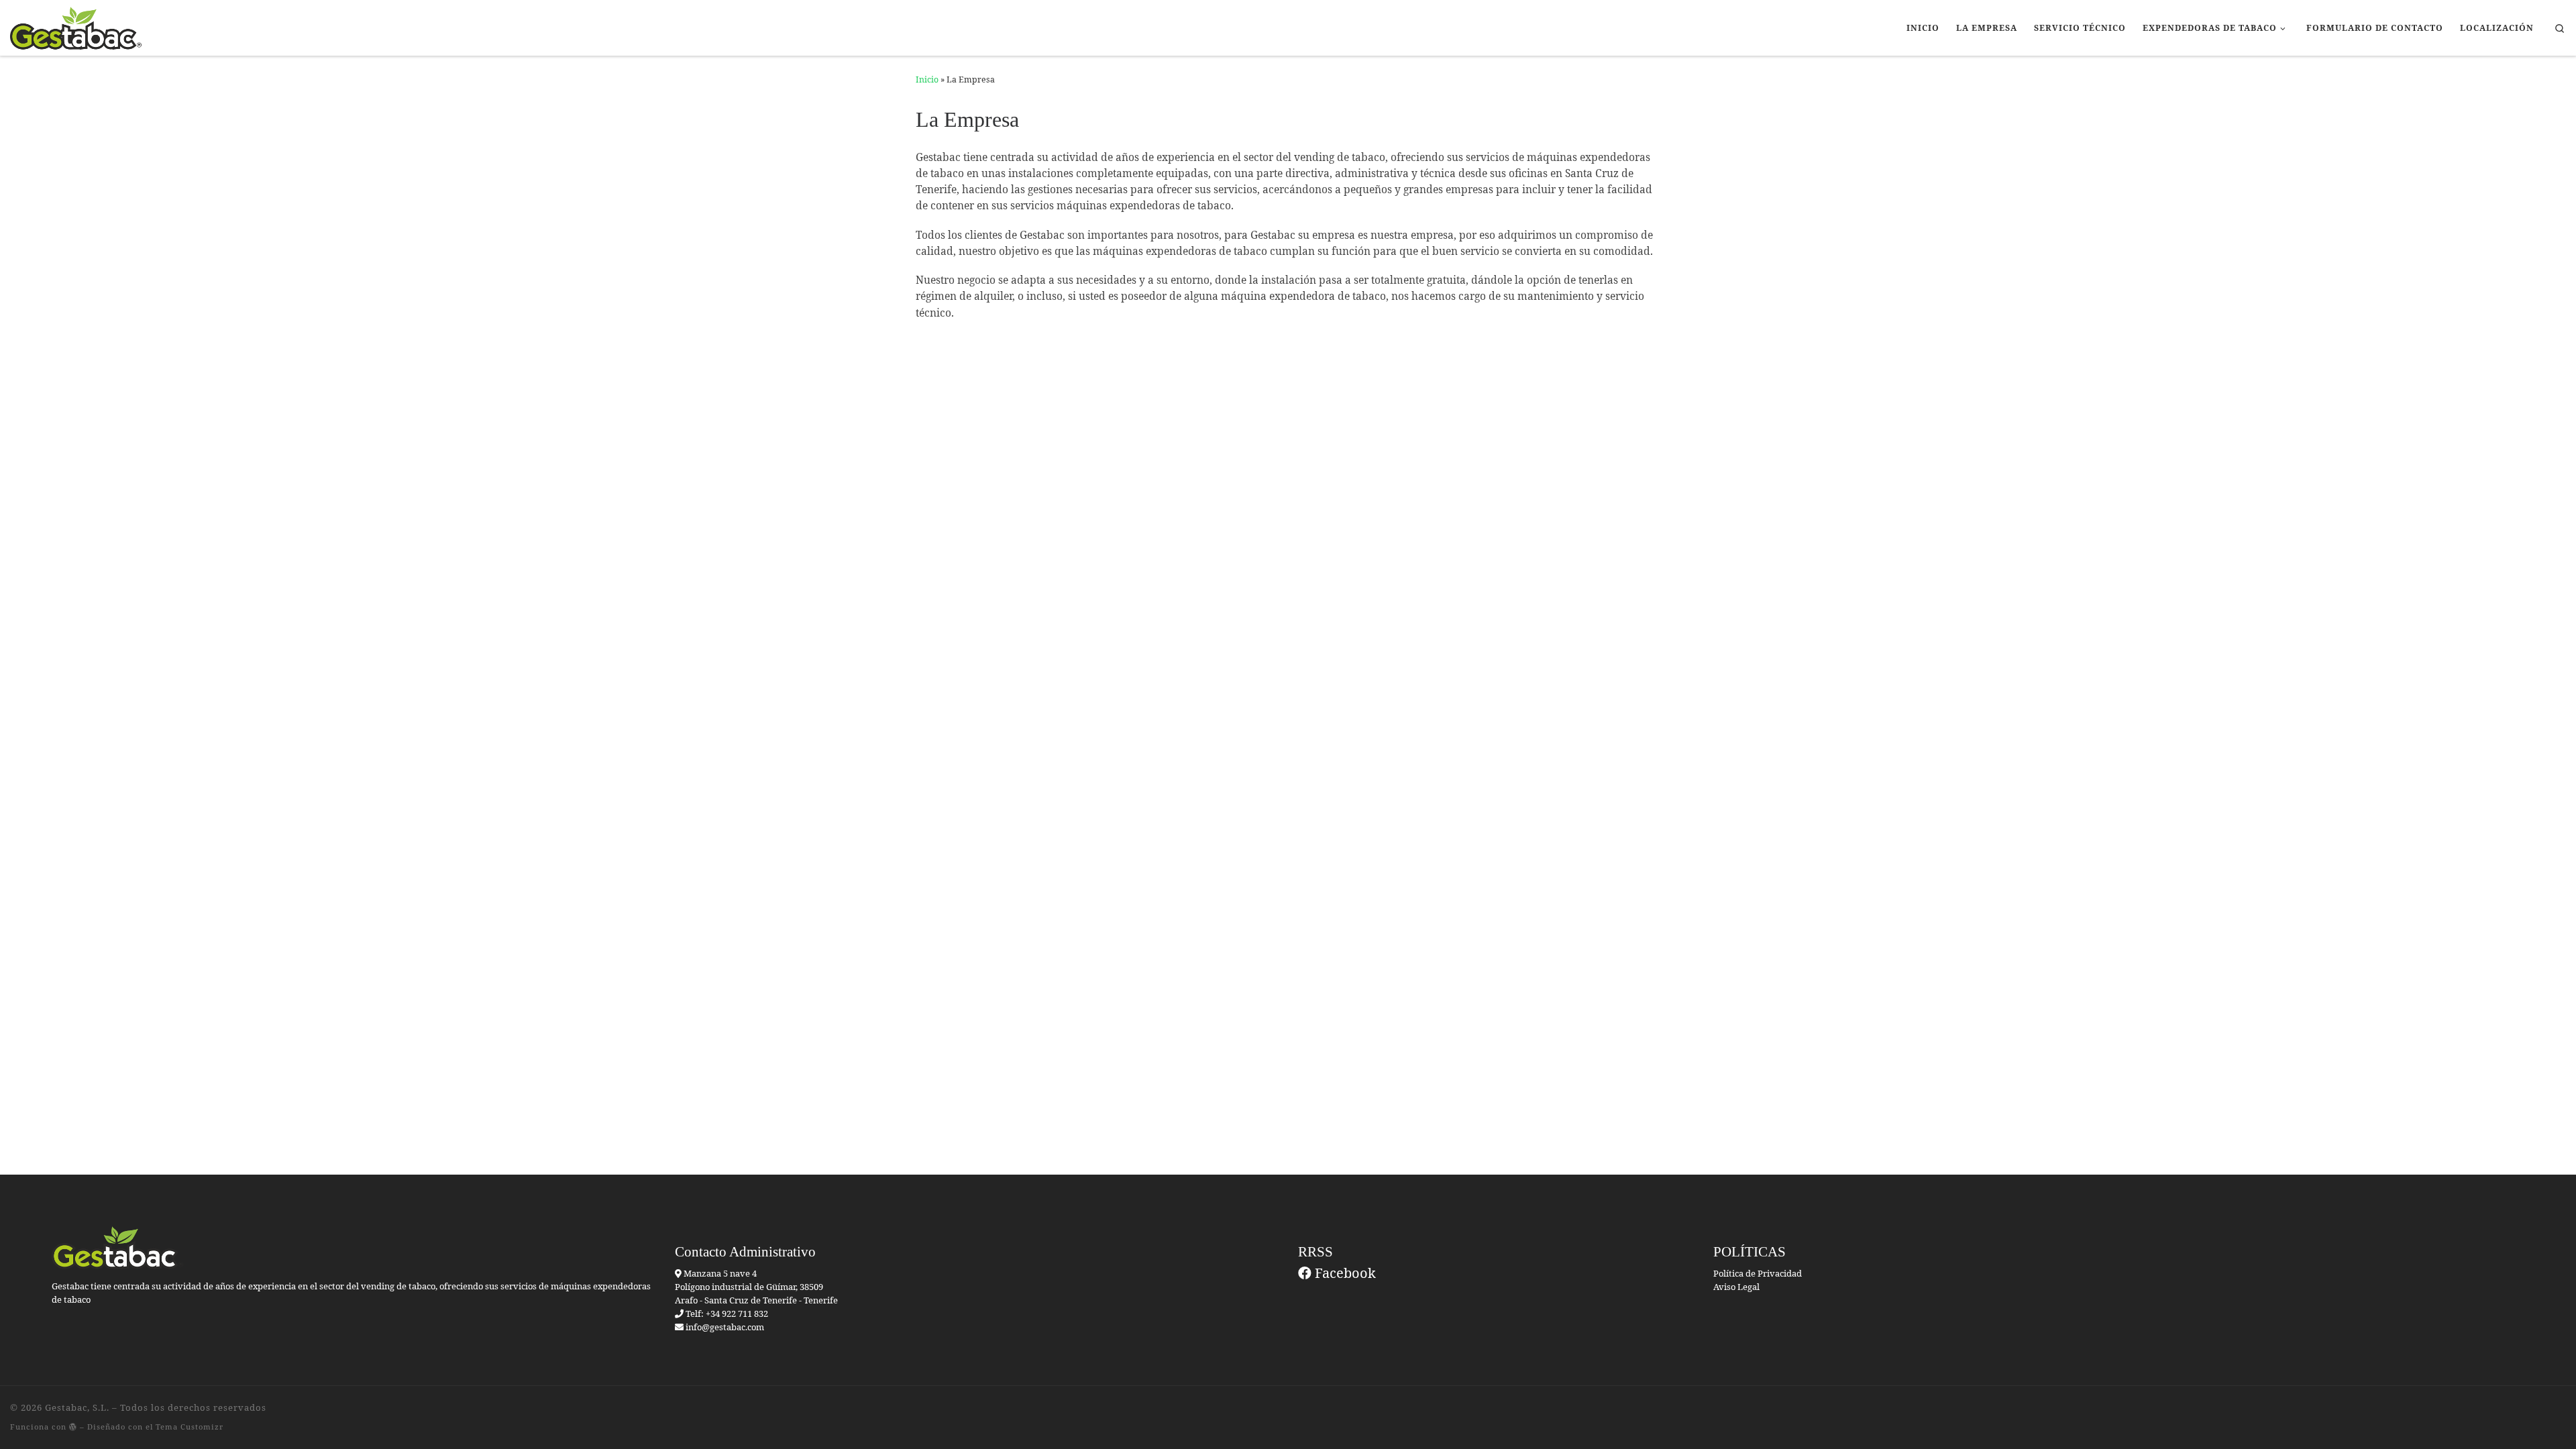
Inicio (927, 79)
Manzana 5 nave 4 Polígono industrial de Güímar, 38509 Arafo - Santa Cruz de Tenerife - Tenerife (756, 1287)
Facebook (1344, 1273)
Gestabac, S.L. (77, 1407)
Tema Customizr (190, 1427)
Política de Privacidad (1758, 1273)
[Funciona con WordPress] (73, 1427)
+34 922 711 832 (736, 1313)
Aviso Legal (1736, 1287)
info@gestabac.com (725, 1327)
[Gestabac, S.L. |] (76, 26)
